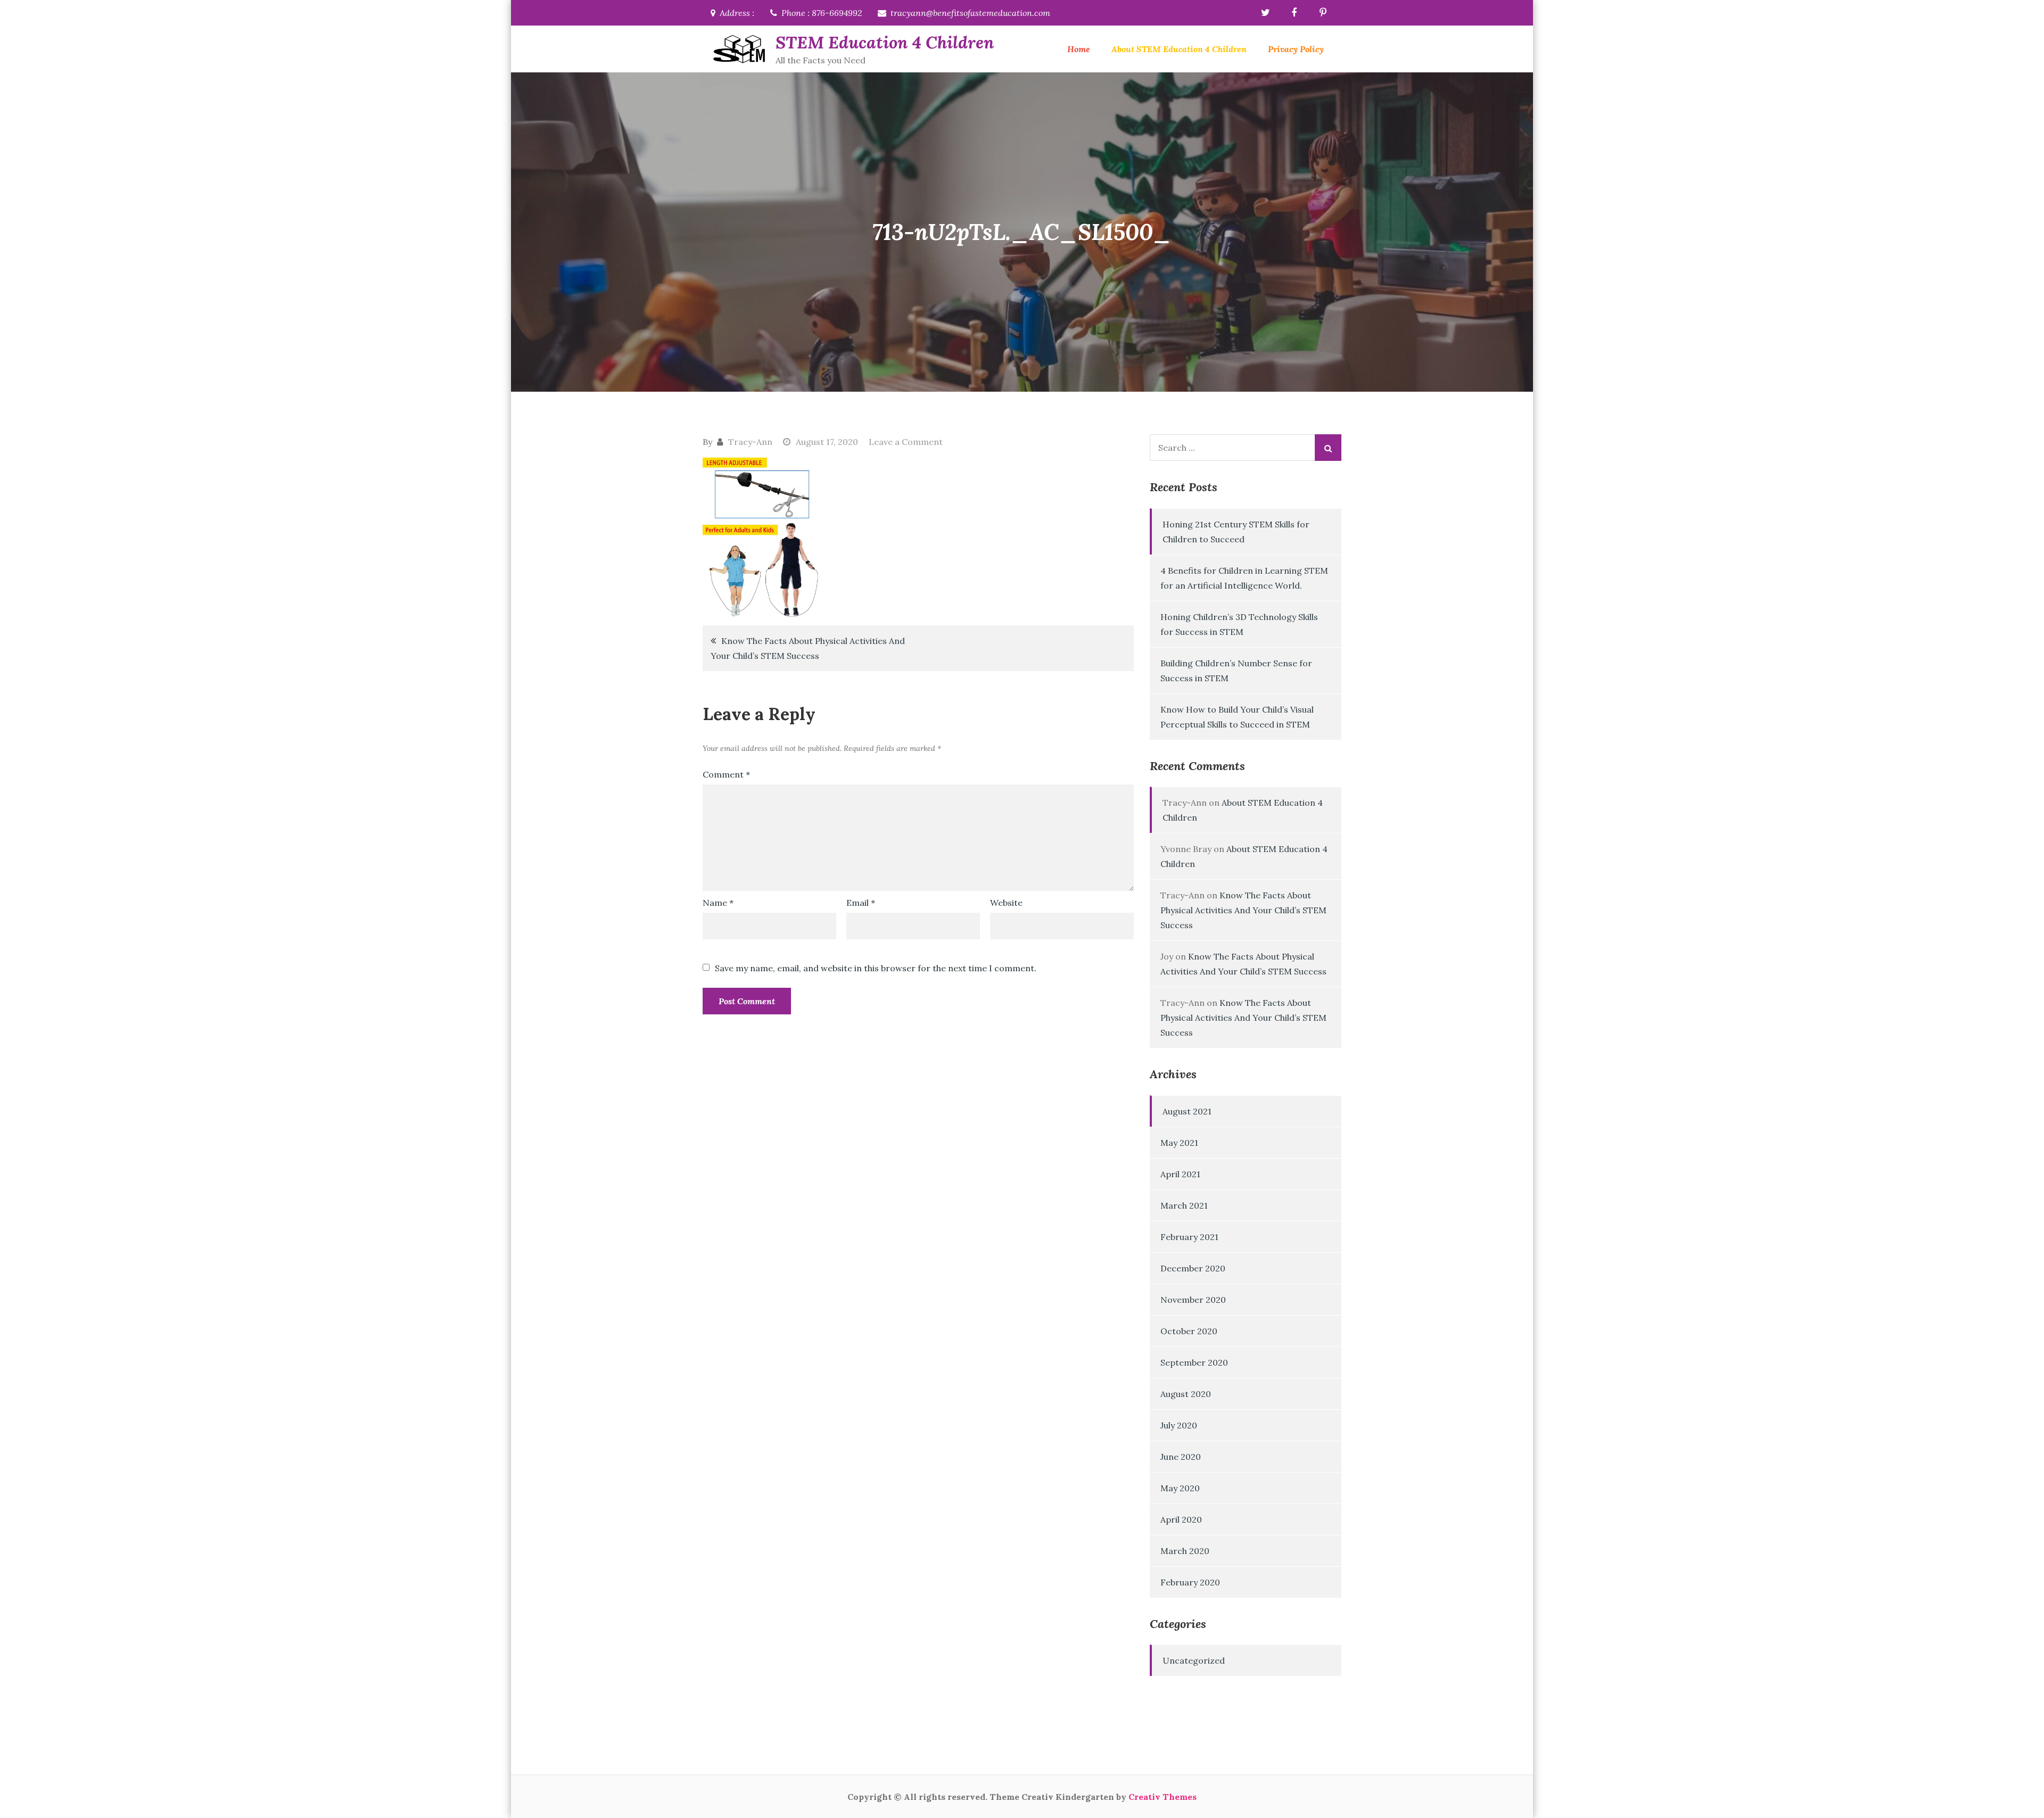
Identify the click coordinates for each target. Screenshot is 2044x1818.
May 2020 (1180, 1488)
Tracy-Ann (750, 442)
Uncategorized (1194, 1660)
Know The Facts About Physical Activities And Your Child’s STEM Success (808, 648)
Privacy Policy (1296, 49)
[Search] (1328, 448)
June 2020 (1181, 1457)
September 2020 (1194, 1362)
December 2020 (1193, 1268)
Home (1079, 49)
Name (718, 903)
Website (1006, 903)
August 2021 (1187, 1111)
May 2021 (1179, 1143)
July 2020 (1179, 1425)
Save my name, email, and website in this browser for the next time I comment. (876, 968)
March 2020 (1185, 1551)
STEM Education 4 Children (885, 42)
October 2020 (1189, 1331)
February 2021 (1189, 1237)
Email (861, 903)
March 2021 (1184, 1205)
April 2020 (1181, 1519)
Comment (726, 774)
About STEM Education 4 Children (1179, 49)
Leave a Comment (906, 442)
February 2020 (1190, 1582)
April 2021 (1180, 1174)
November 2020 (1193, 1300)
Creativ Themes (1163, 1797)
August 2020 (1186, 1394)
